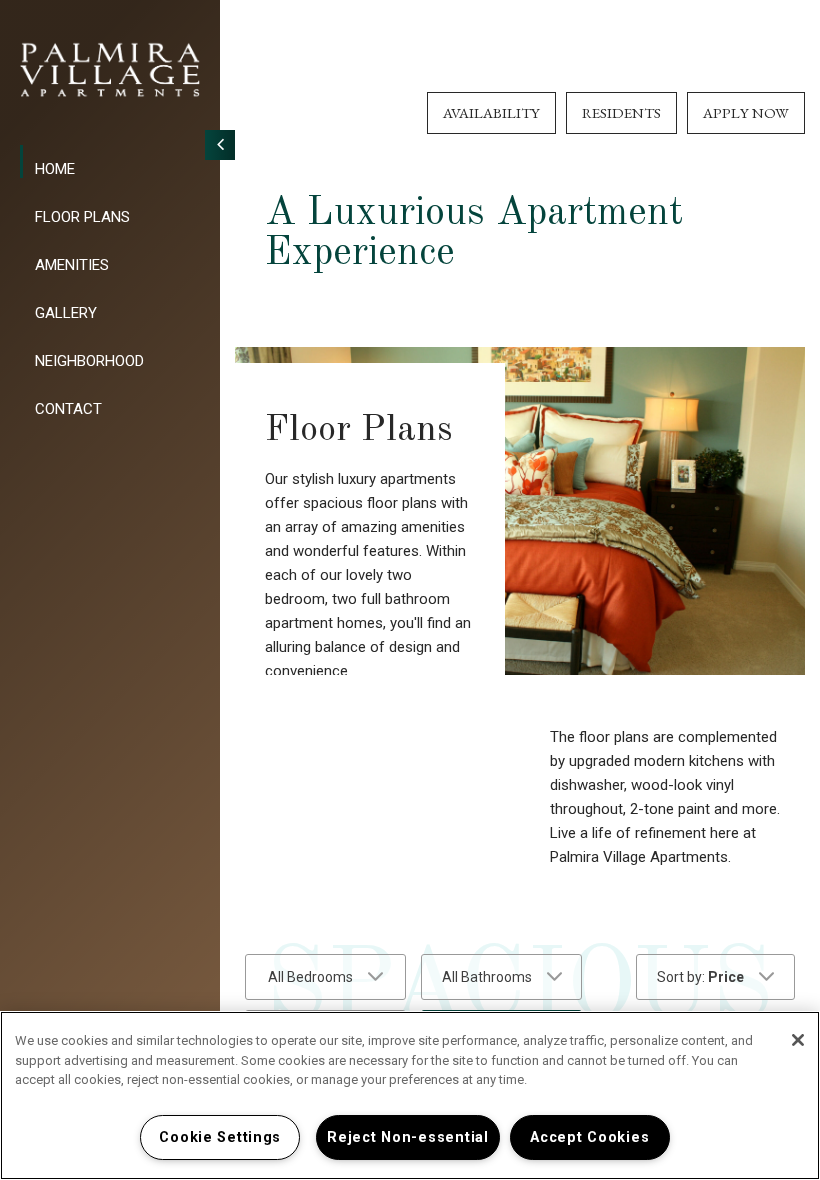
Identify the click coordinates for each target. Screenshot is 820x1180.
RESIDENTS (621, 112)
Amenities (72, 265)
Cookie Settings (220, 1137)
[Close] (798, 1040)
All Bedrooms (310, 977)
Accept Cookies (589, 1137)
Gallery (66, 313)
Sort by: (700, 977)
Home (55, 169)
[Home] (110, 70)
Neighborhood (89, 361)
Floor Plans (82, 217)
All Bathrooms (487, 977)
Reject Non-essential (407, 1137)
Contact (68, 409)
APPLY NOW (746, 112)
